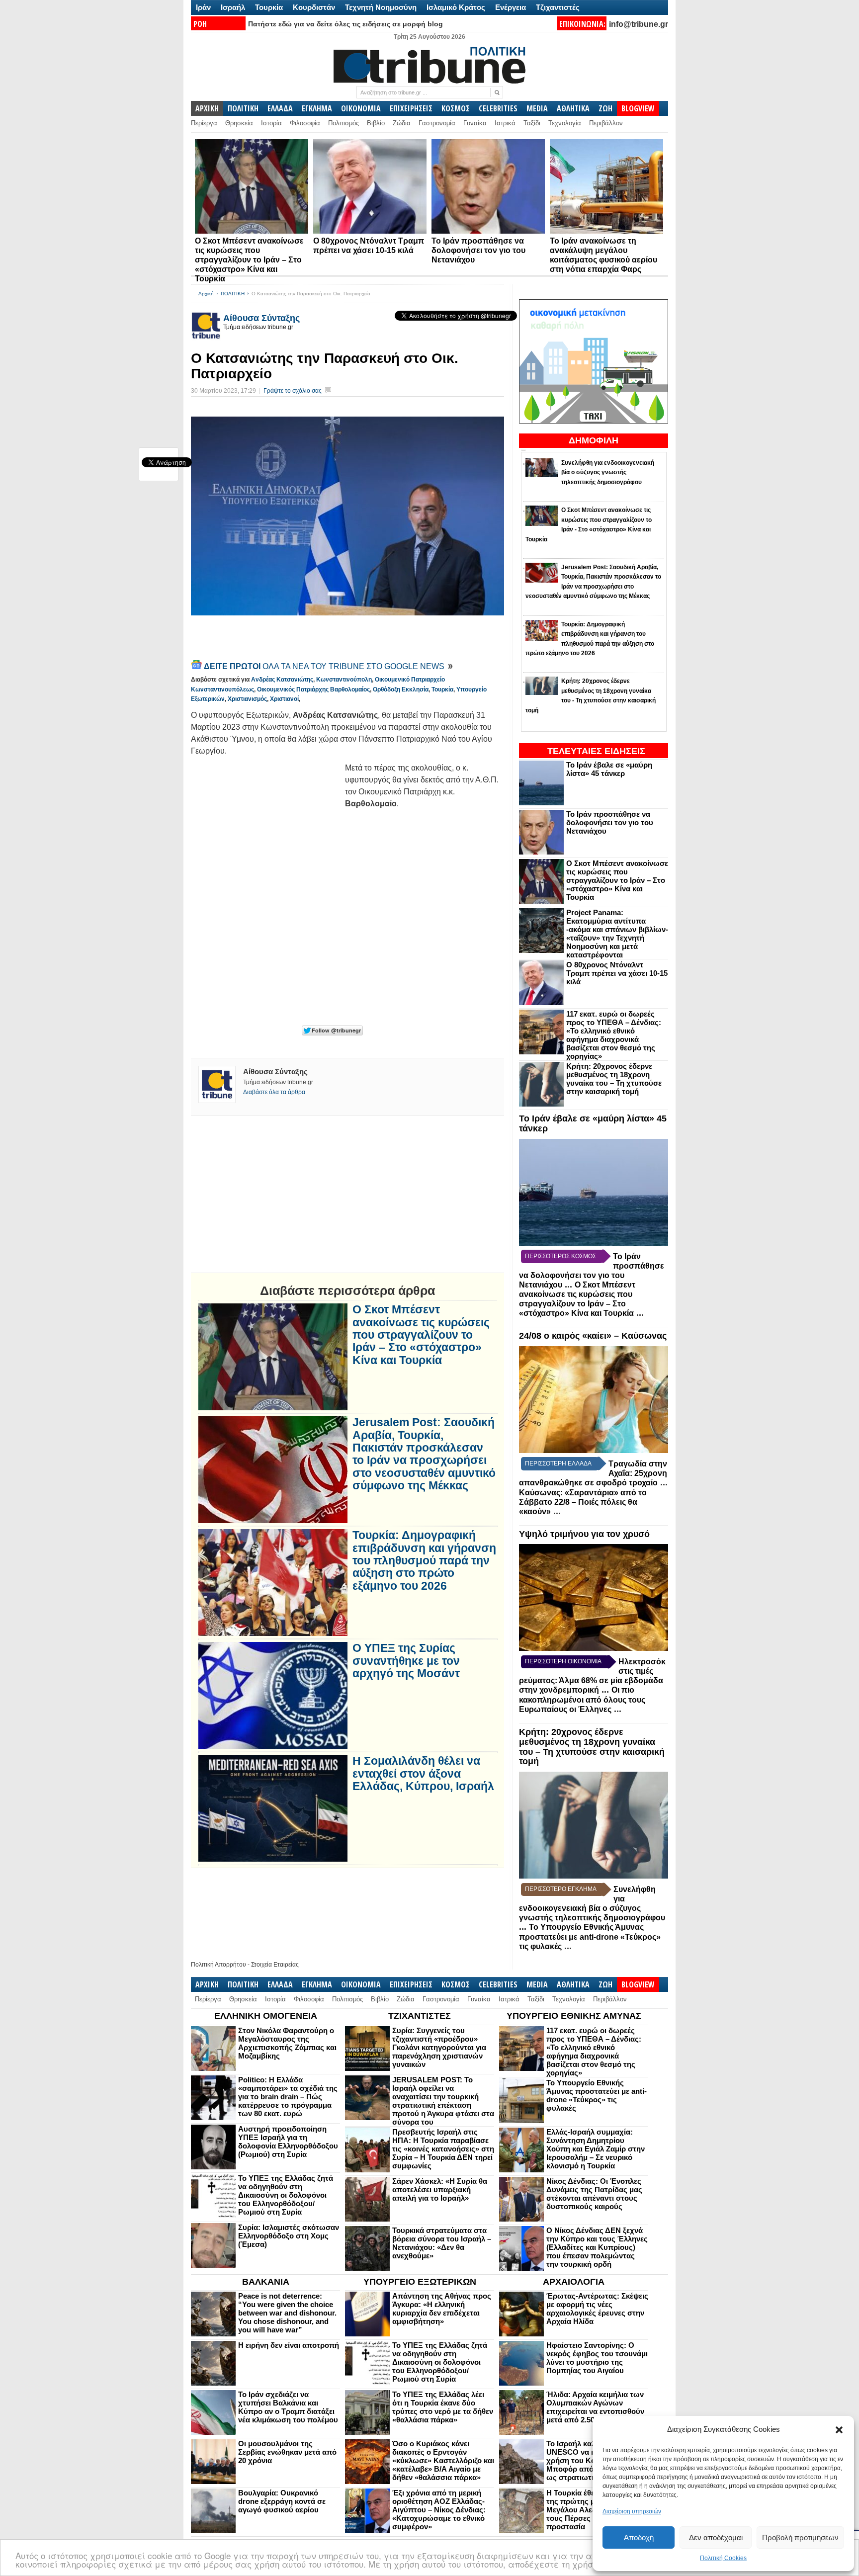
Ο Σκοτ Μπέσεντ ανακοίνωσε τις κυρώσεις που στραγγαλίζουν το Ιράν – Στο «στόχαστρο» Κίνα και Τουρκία (249, 260)
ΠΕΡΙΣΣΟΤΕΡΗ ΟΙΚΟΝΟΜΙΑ (563, 1661)
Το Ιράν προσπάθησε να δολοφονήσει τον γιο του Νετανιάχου (478, 250)
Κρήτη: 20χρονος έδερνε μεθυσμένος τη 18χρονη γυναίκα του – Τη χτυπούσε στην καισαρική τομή (614, 1079)
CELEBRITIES (498, 108)
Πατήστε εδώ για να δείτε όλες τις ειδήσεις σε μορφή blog (345, 24)
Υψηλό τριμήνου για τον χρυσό (584, 1534)
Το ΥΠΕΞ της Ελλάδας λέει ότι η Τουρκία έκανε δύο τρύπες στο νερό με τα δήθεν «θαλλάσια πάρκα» (443, 2407)
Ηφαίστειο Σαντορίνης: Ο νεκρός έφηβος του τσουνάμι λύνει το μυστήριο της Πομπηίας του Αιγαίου (597, 2358)
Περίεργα (204, 123)
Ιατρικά (505, 123)
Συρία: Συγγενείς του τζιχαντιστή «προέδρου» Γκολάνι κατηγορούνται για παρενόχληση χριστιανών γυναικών (439, 2047)
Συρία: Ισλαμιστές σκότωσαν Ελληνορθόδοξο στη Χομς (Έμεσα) (289, 2236)
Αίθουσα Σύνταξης (261, 318)
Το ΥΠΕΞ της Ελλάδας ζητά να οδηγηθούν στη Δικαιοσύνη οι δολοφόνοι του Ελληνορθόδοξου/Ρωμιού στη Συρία (286, 2195)
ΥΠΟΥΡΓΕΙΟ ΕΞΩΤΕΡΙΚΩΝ (420, 2282)
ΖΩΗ (605, 108)
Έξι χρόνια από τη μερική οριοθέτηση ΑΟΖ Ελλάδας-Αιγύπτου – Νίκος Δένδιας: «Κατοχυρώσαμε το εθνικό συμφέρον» (439, 2510)
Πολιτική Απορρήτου (218, 1965)
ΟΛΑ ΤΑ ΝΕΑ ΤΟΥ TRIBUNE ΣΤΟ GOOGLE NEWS (325, 666)
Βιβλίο (376, 123)
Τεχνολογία (565, 123)
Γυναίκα (475, 123)
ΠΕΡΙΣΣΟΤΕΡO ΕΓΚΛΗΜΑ (561, 1889)
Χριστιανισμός (247, 699)
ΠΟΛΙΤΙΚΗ (243, 108)
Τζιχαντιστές (558, 7)
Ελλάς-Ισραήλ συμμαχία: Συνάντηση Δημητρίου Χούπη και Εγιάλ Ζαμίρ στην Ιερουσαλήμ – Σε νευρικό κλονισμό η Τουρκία (596, 2149)
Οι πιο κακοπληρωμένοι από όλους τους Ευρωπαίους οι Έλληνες (582, 1700)
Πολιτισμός (344, 123)
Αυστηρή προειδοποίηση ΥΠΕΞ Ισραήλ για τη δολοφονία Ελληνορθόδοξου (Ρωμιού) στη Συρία (288, 2142)
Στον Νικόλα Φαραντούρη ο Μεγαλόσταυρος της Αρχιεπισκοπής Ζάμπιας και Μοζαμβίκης (287, 2043)
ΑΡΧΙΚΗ (207, 108)
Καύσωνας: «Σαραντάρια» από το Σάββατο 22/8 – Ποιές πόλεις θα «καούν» (583, 1502)
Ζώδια (402, 123)
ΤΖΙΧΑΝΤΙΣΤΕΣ (420, 2016)
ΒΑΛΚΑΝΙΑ (266, 2282)
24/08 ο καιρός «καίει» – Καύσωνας (593, 1336)
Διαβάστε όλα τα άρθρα (274, 1092)
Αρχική (206, 294)
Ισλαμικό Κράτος (456, 7)
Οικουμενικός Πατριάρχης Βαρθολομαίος (313, 689)
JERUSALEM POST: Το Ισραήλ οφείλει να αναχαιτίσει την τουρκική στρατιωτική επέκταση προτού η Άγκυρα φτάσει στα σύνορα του (443, 2101)
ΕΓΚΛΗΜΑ (317, 108)
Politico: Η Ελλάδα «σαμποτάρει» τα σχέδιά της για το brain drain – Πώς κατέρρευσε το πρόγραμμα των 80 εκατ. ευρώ (288, 2097)
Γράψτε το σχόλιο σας (293, 391)
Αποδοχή (639, 2537)
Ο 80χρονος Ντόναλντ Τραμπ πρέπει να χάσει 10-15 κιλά (617, 973)
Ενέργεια (511, 7)
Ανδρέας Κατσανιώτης (282, 680)
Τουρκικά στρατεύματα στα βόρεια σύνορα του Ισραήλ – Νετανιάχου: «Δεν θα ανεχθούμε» (442, 2243)
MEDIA (537, 108)
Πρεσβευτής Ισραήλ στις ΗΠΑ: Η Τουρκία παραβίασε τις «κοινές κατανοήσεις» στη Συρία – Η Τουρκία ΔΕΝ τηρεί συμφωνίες (443, 2149)
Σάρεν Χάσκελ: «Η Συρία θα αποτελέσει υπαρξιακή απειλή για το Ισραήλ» (440, 2190)
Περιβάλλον (606, 123)
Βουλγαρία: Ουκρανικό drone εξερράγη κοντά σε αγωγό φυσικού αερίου (282, 2501)
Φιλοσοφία (305, 123)
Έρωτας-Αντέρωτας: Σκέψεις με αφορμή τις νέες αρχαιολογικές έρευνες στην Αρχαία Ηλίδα (597, 2309)
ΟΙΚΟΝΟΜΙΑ (361, 108)
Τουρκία (269, 7)
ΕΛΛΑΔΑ (280, 108)
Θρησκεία (239, 123)
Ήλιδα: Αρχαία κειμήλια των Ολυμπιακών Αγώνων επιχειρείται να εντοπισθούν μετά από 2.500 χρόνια (595, 2407)
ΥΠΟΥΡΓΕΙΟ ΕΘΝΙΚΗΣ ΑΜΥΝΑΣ (574, 2016)
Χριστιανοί (284, 699)
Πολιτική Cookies (723, 2558)
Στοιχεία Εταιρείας (275, 1965)
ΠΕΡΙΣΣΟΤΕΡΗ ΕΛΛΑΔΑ (558, 1463)
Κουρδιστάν (314, 7)
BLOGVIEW (638, 108)
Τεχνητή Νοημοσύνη (381, 7)
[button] (839, 2430)
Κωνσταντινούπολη (344, 680)
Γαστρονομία (437, 123)
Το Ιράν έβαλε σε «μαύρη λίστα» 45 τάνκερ (609, 769)
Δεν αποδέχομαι (716, 2537)
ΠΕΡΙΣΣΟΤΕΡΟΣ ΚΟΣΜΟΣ (560, 1256)
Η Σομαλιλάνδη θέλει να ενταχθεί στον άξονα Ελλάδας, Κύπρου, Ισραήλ (423, 1774)
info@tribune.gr (639, 24)
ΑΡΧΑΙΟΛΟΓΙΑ (574, 2282)
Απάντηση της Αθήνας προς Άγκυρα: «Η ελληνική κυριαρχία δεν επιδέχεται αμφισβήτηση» (442, 2309)
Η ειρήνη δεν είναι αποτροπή (289, 2345)
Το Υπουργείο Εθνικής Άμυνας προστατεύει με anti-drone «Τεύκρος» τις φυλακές (590, 1937)
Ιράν (203, 7)
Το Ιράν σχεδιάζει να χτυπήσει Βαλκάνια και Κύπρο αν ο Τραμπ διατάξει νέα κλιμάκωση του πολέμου (288, 2407)
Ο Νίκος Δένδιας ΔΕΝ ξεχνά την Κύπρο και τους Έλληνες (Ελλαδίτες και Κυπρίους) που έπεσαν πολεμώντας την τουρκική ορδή (597, 2247)
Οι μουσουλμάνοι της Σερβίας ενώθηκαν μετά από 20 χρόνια (287, 2452)
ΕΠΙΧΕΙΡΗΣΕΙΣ (411, 108)
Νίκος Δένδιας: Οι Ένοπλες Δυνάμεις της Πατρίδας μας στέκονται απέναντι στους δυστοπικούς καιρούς (594, 2194)
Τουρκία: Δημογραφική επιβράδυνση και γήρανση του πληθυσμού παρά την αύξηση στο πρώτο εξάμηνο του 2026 (424, 1560)
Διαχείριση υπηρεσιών (632, 2511)
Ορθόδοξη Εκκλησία (401, 689)
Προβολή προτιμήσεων (800, 2537)
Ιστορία (271, 123)
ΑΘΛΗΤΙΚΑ (573, 108)
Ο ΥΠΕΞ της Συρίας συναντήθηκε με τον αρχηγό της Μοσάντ (406, 1661)
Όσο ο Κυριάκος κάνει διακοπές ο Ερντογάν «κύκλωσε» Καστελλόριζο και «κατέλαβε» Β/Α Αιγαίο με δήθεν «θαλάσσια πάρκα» (443, 2460)
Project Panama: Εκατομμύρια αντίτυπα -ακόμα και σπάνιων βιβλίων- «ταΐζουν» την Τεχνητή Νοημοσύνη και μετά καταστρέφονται (617, 934)
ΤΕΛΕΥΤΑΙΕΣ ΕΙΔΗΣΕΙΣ (596, 751)
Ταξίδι (532, 123)
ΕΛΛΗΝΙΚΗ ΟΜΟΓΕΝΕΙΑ (266, 2016)
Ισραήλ (233, 7)
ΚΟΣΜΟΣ (456, 108)
